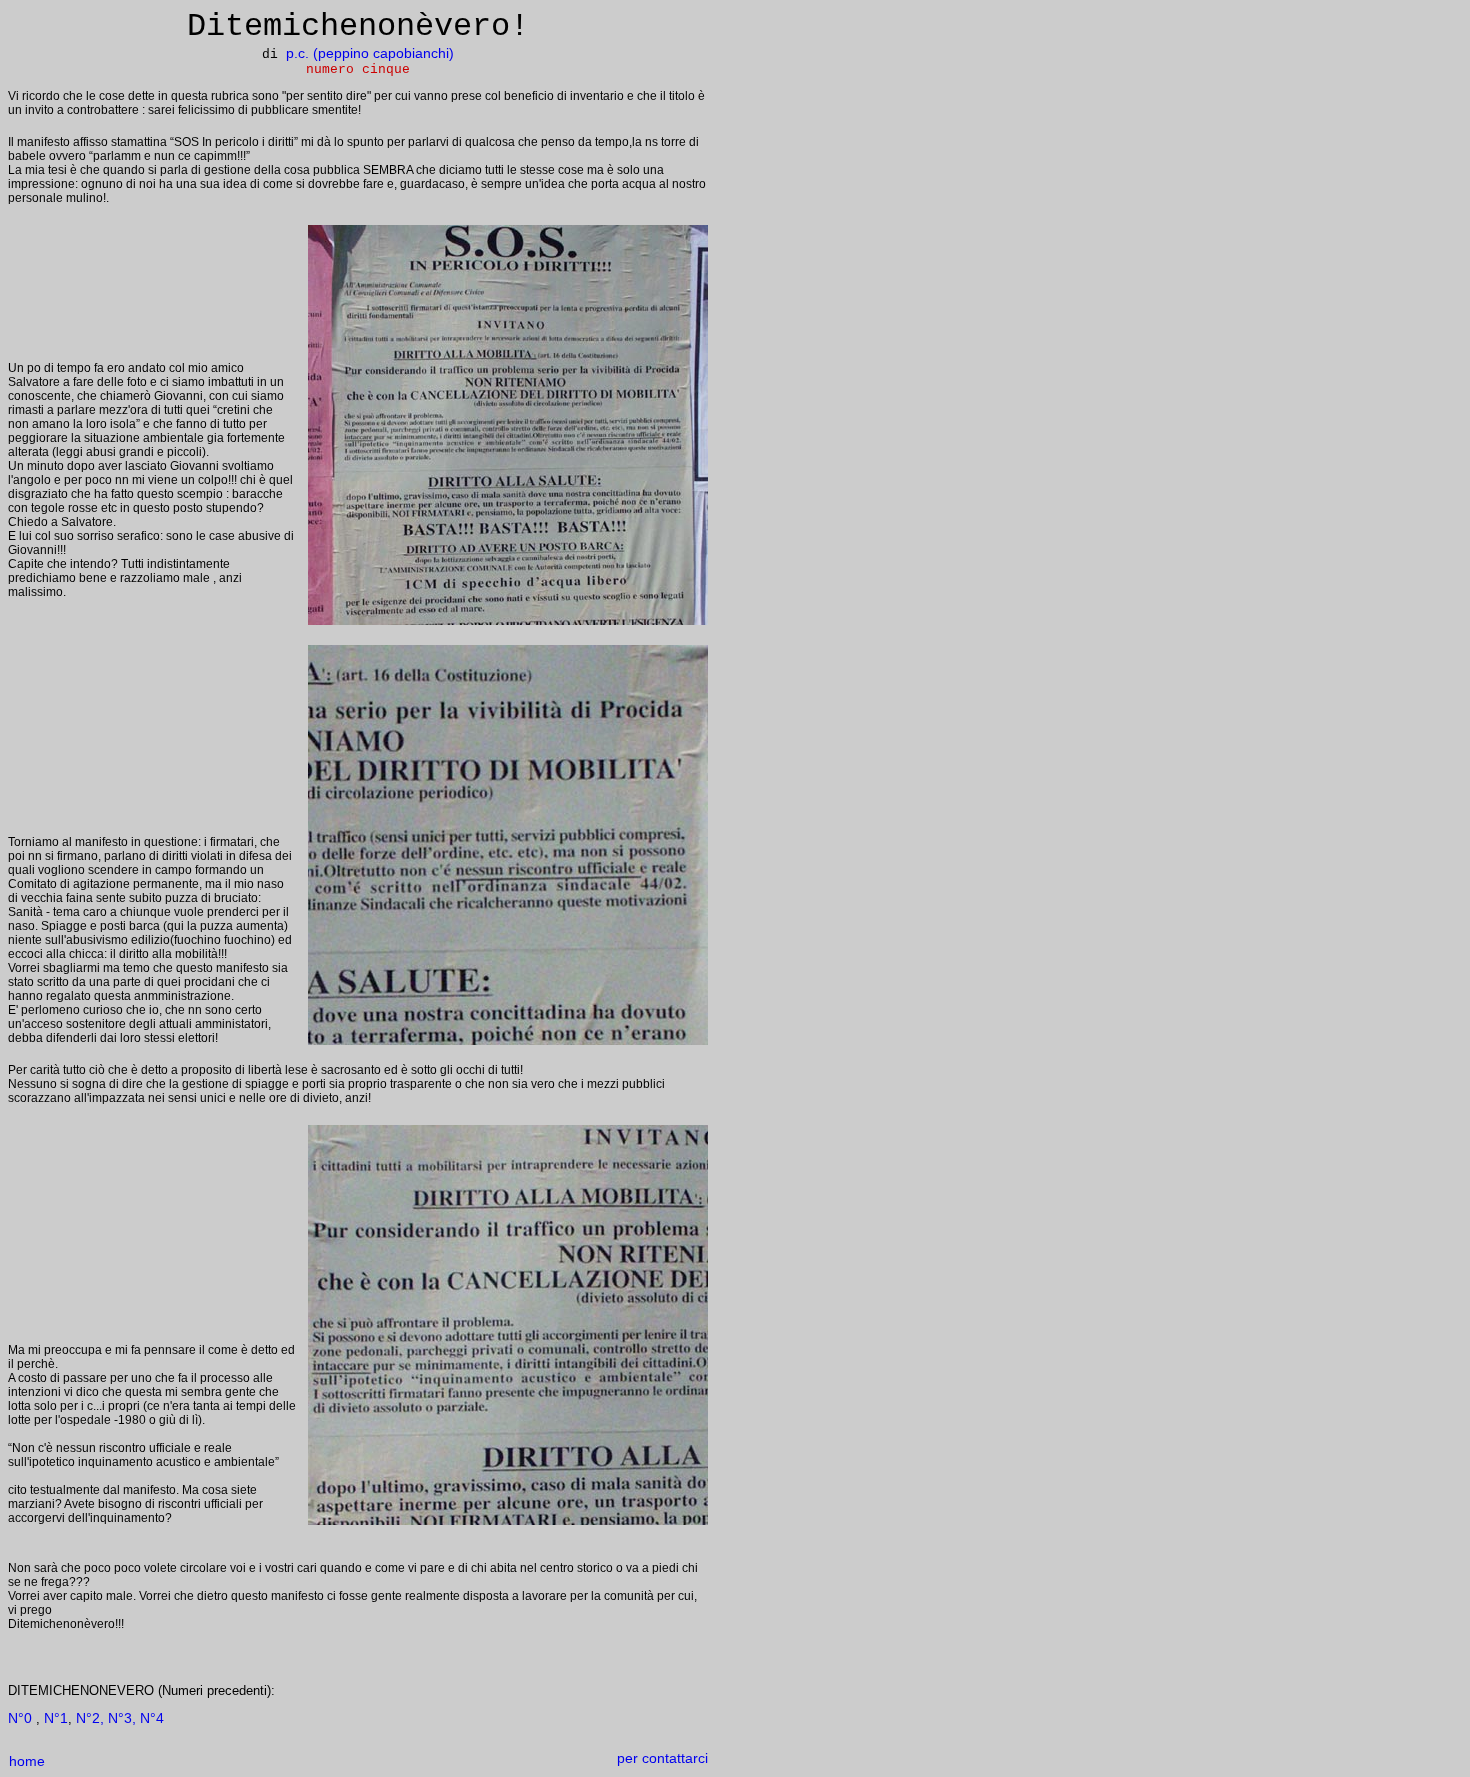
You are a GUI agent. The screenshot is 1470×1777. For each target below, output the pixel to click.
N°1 (56, 1718)
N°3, (122, 1718)
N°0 (20, 1718)
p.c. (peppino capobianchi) (370, 53)
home (27, 1761)
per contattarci (662, 1758)
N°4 (150, 1718)
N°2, (90, 1718)
